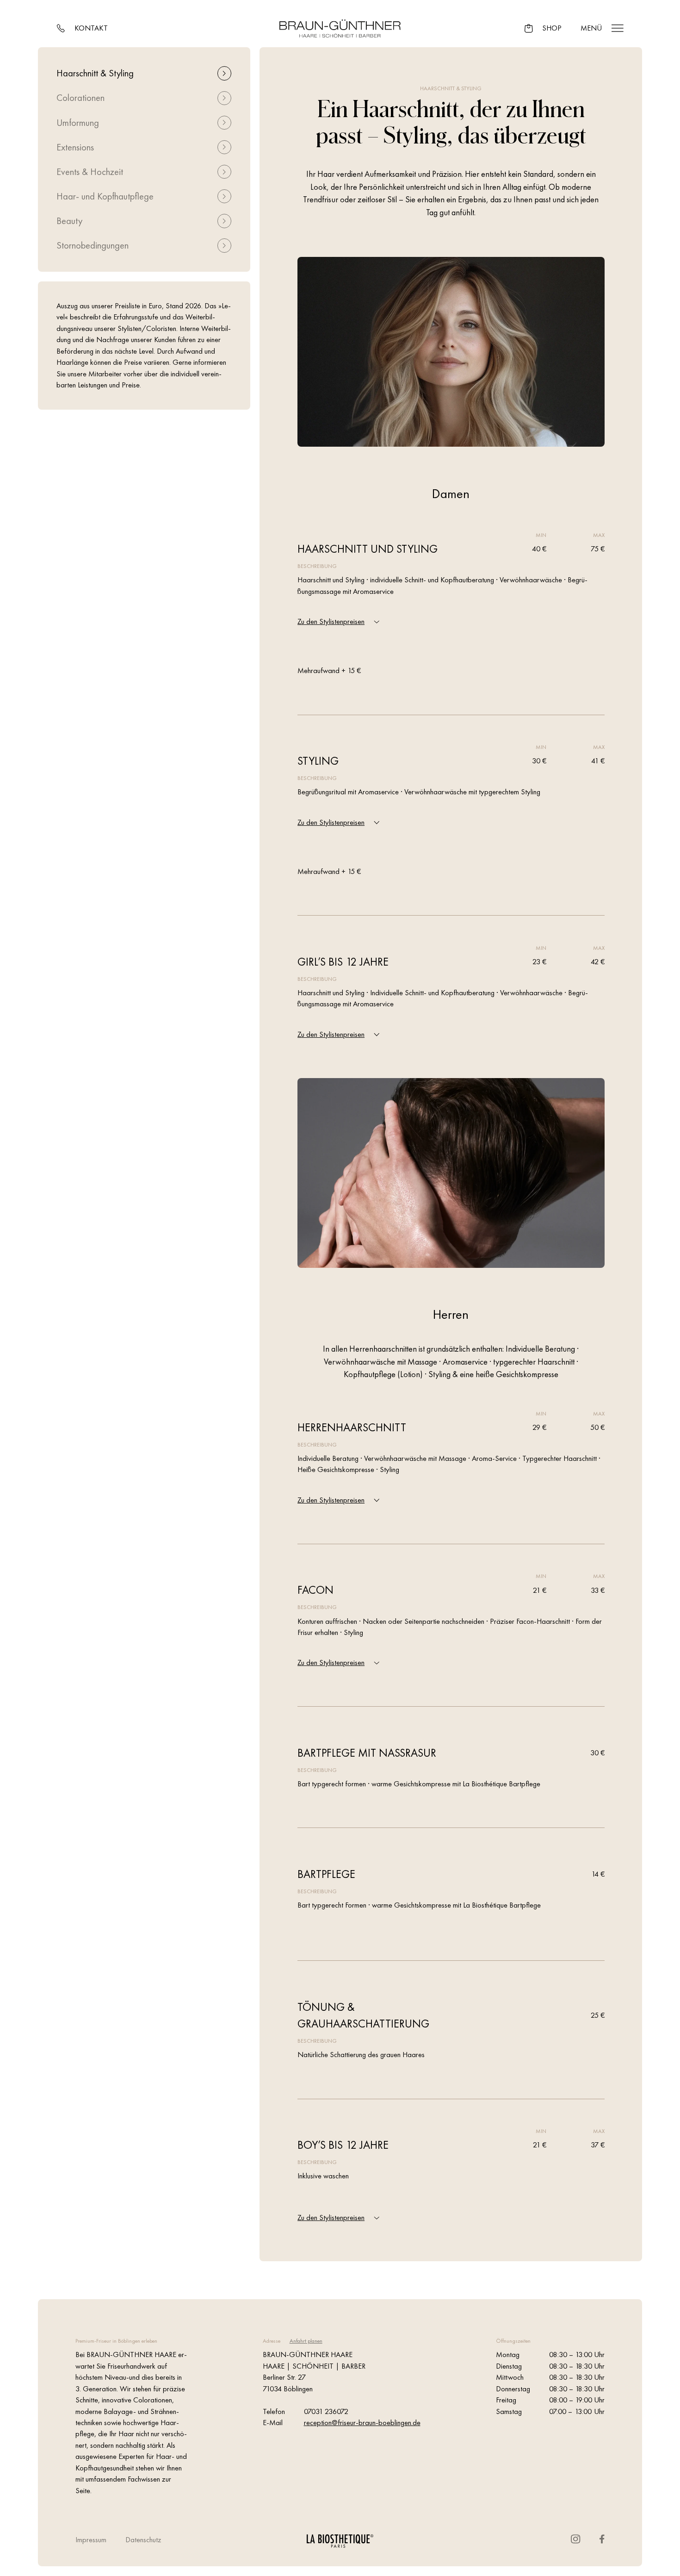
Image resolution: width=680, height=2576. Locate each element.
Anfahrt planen (306, 2341)
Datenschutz (143, 2540)
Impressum (91, 2540)
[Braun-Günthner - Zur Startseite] (340, 28)
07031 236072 (326, 2411)
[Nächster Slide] (286, 271)
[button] (225, 73)
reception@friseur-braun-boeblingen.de (362, 2423)
